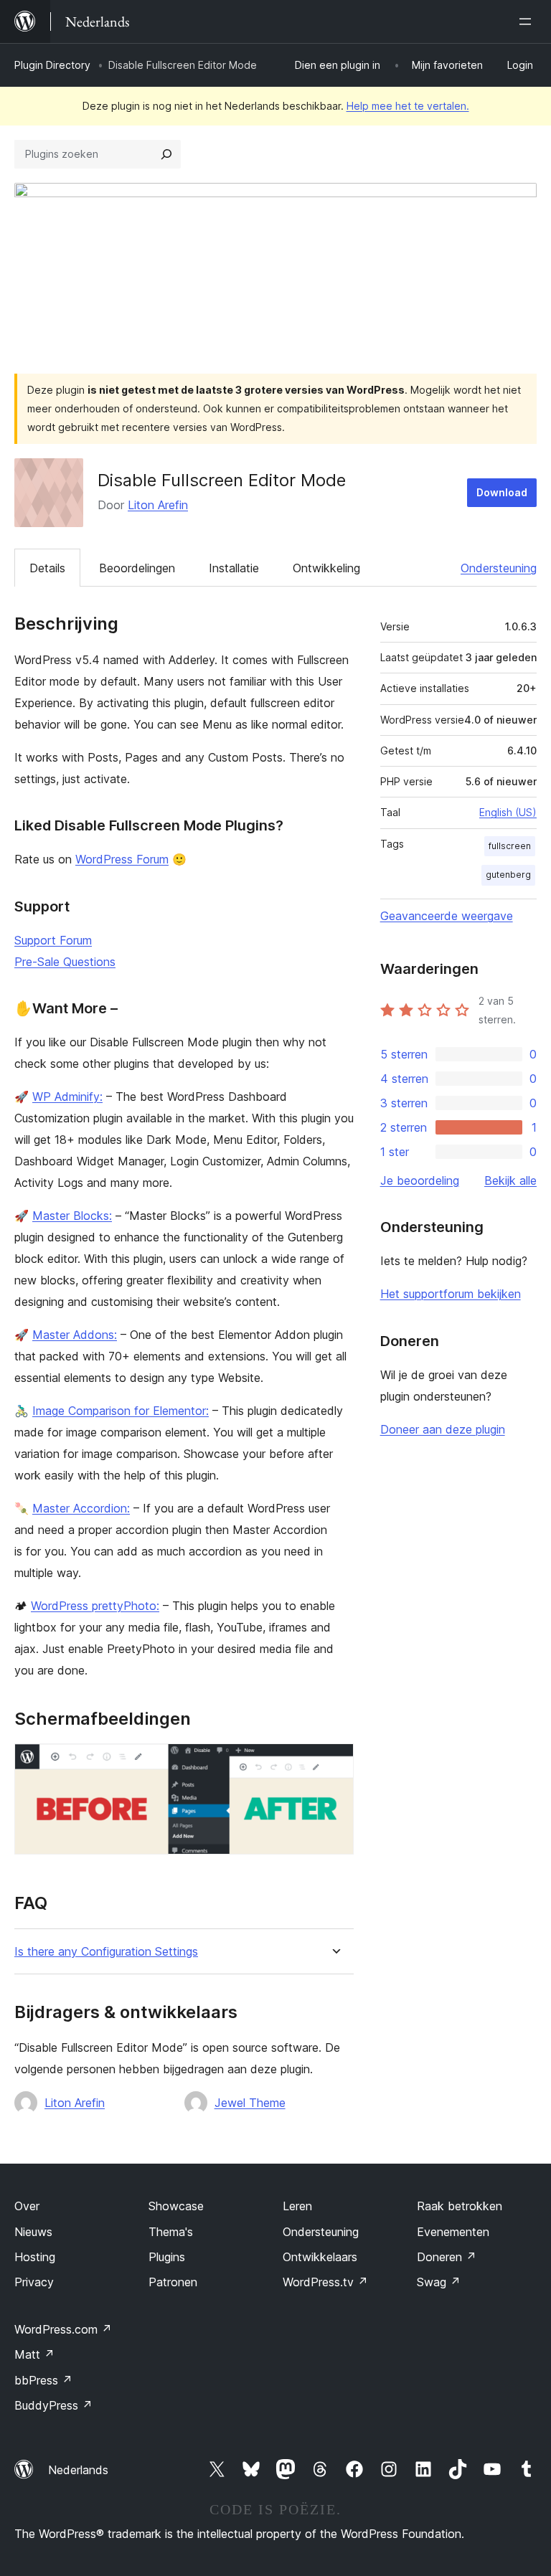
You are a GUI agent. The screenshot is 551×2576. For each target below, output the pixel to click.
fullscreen (510, 846)
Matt (34, 2354)
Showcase (176, 2206)
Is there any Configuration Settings (106, 1952)
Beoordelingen (137, 568)
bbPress (43, 2380)
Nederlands (78, 2470)
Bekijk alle (510, 1180)
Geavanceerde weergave (447, 916)
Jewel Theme (250, 2103)
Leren (297, 2206)
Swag (439, 2282)
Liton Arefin (158, 505)
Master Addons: (75, 1335)
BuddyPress (53, 2405)
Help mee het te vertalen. (408, 106)
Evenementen (453, 2232)
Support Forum (53, 940)
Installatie (234, 568)
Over (27, 2206)
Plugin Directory (52, 65)
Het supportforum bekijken (451, 1294)
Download (502, 492)
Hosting (35, 2257)
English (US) (508, 812)
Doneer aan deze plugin (443, 1429)
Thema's (171, 2232)
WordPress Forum (122, 859)
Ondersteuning (499, 568)
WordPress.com (63, 2329)
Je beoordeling (420, 1180)
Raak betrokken (460, 2206)
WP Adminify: (67, 1097)
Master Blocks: (72, 1216)
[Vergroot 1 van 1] (334, 1763)
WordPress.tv (325, 2282)
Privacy (34, 2282)
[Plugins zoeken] (166, 154)
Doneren (447, 2257)
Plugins (167, 2257)
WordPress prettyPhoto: (95, 1606)
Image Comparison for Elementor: (121, 1411)
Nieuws (33, 2232)
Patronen (173, 2282)
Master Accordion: (81, 1508)
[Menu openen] (528, 22)
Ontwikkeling (326, 568)
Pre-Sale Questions (65, 962)
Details (47, 568)
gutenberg (508, 875)
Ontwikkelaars (320, 2257)
